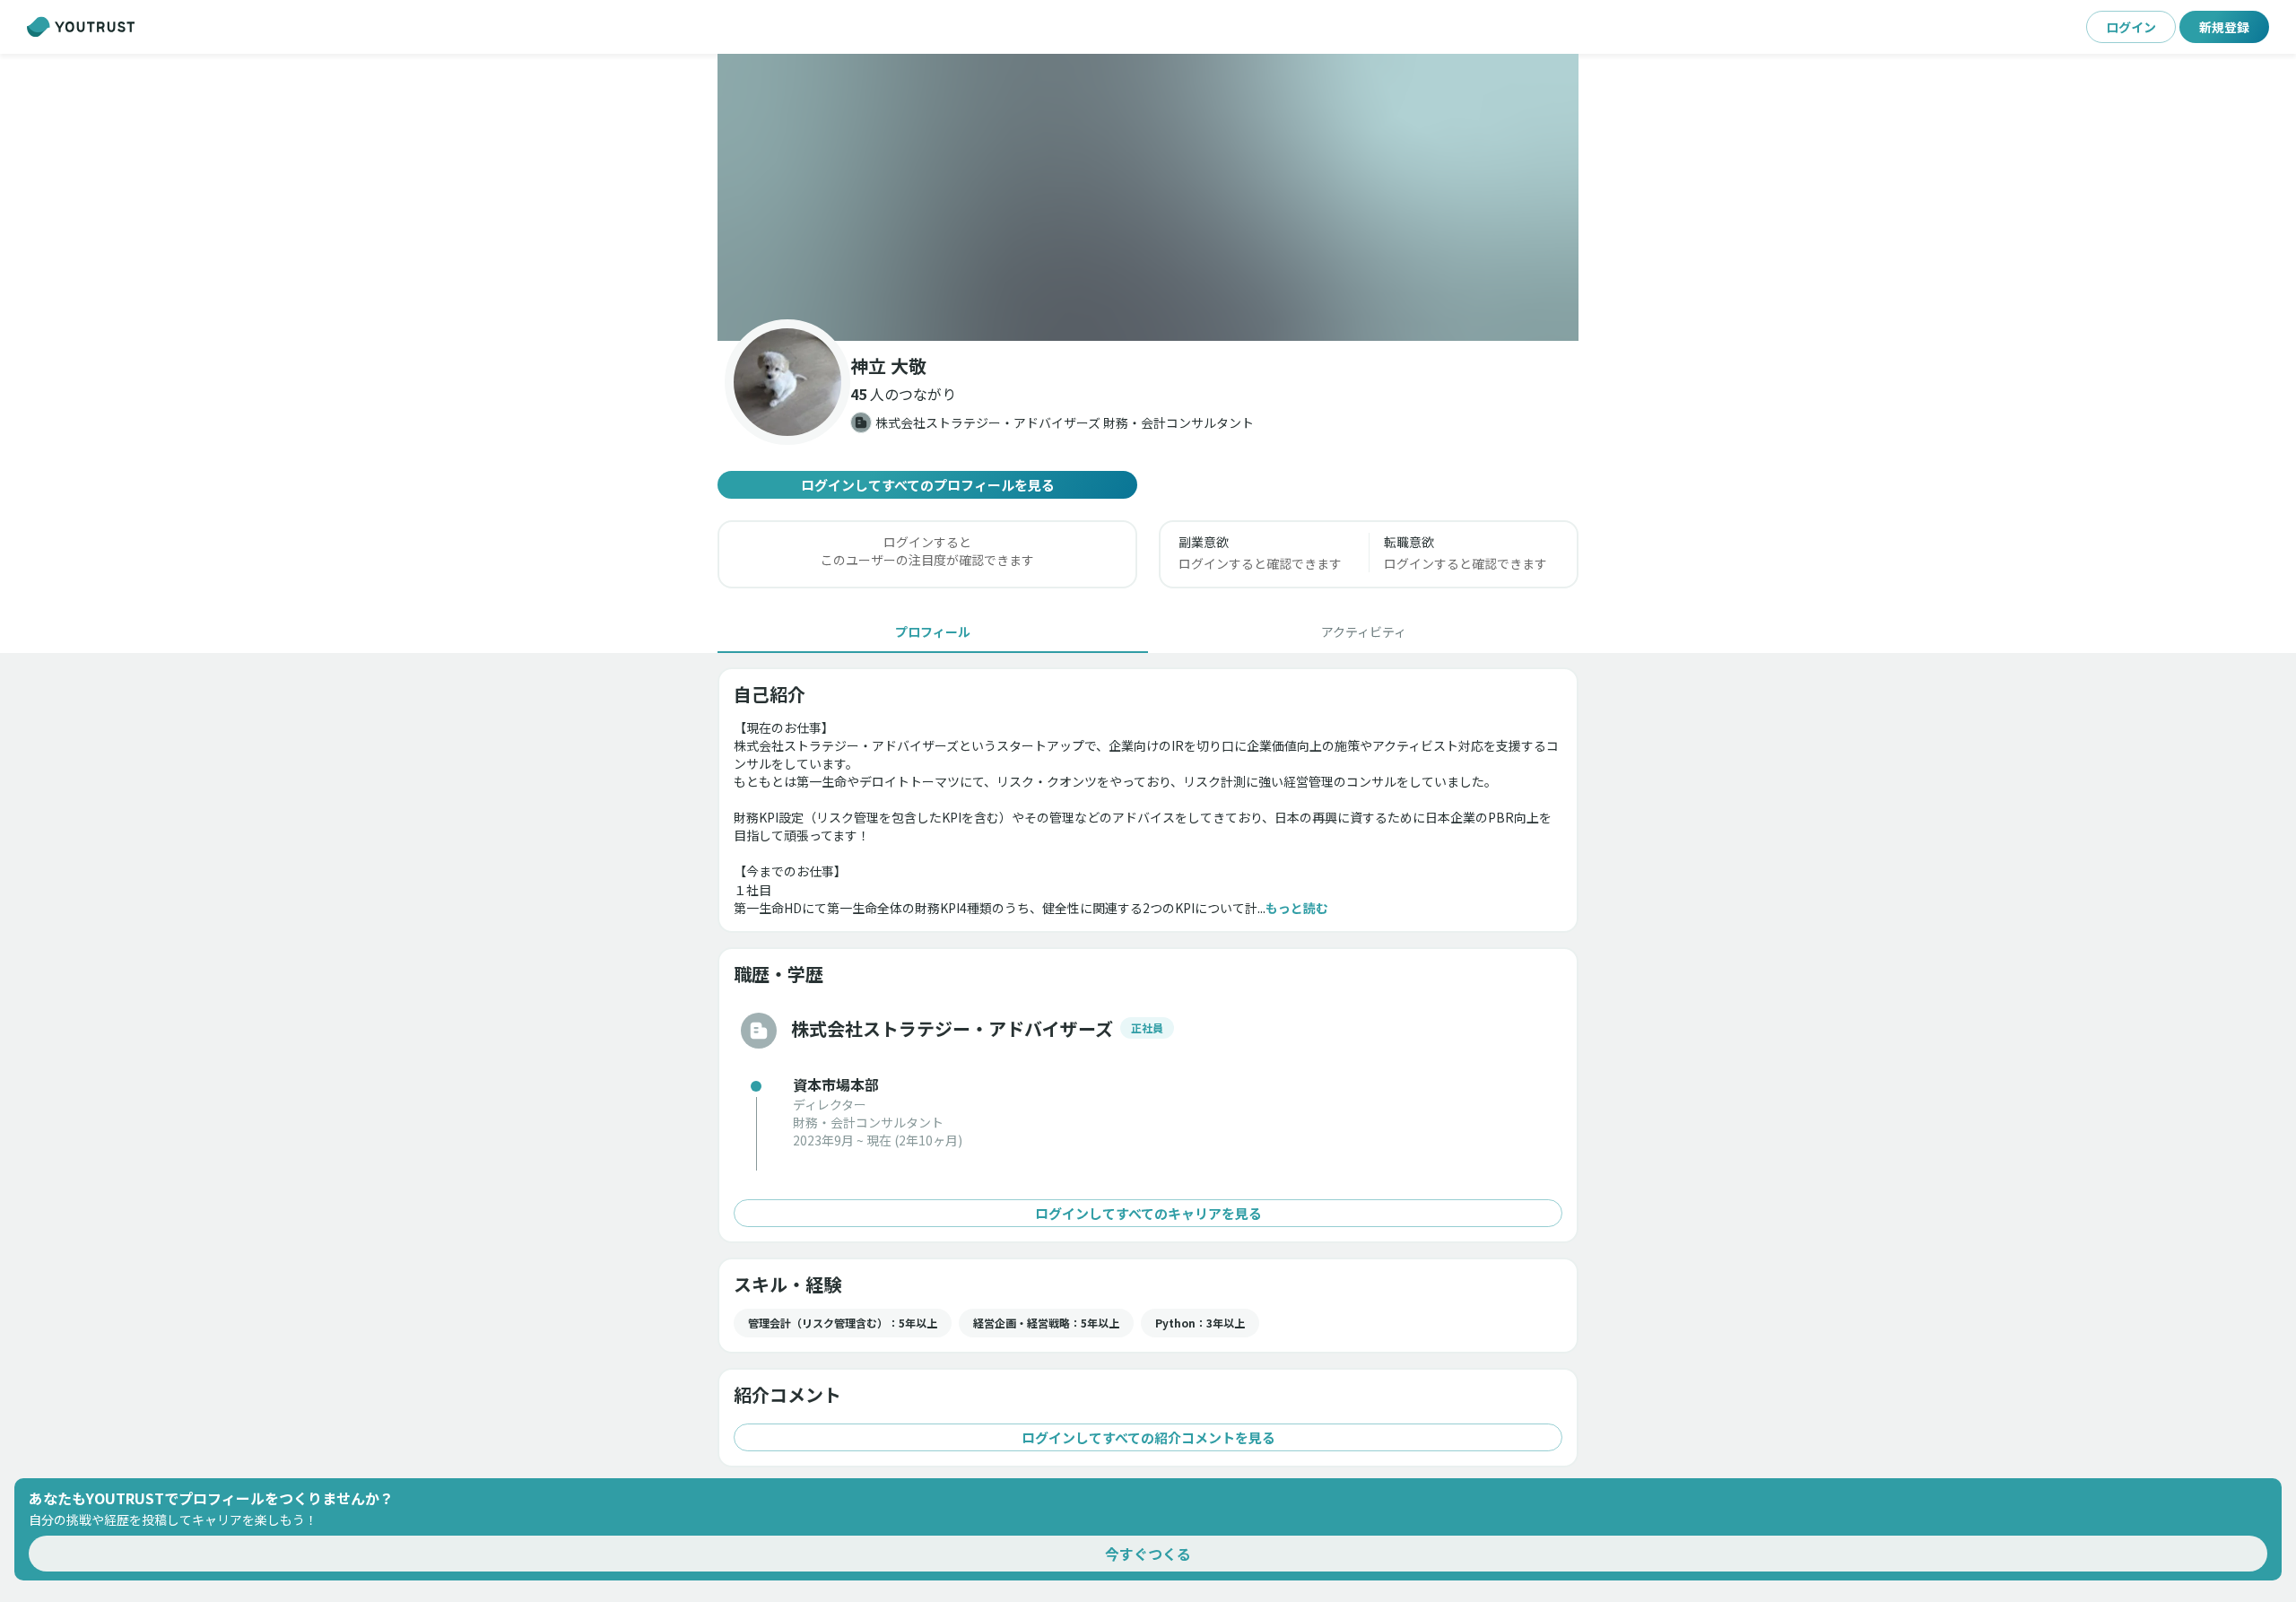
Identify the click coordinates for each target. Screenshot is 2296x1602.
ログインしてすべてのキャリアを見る (1148, 1213)
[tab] (933, 631)
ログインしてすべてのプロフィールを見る (928, 485)
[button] (1148, 197)
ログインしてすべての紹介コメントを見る (1148, 1437)
